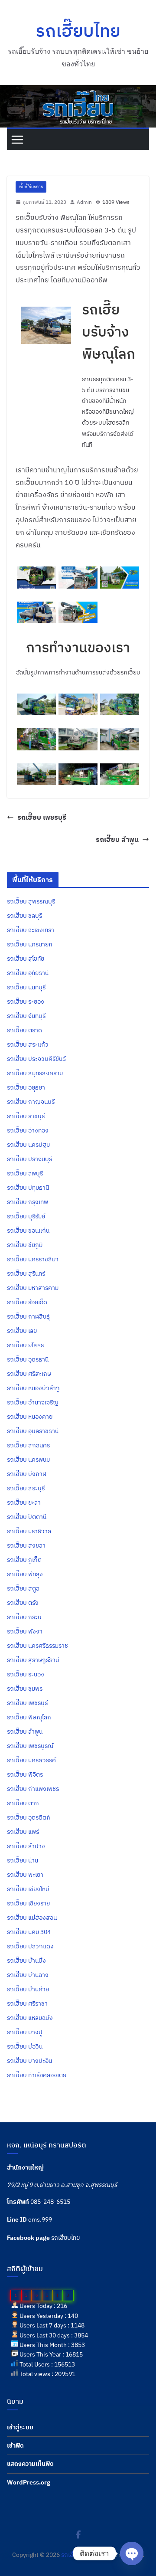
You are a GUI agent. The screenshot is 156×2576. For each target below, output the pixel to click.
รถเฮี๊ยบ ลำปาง (26, 1846)
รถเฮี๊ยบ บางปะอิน (29, 2061)
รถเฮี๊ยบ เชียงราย (28, 1903)
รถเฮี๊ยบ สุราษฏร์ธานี (33, 1660)
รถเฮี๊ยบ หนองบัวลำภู (33, 1388)
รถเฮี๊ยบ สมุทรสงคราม (35, 1073)
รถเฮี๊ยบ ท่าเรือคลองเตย (37, 2075)
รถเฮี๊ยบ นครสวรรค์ (31, 1760)
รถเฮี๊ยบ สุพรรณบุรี (31, 901)
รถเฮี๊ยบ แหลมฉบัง (30, 2018)
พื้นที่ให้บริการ (31, 187)
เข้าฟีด (15, 2445)
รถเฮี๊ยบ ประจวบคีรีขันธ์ (36, 1059)
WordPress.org (29, 2482)
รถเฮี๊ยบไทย (78, 30)
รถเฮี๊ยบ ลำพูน (117, 839)
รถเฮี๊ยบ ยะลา (24, 1502)
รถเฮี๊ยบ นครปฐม (28, 1145)
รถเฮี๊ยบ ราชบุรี (26, 1116)
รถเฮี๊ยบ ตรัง (23, 1603)
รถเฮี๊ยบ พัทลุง (25, 1574)
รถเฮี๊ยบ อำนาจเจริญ (33, 1402)
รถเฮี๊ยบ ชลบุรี (24, 916)
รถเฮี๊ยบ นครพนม (28, 1460)
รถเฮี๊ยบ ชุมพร (25, 1689)
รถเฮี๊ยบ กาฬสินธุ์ (28, 1316)
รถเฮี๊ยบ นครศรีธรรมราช (37, 1646)
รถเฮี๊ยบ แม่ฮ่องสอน (32, 1918)
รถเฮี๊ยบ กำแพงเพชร (33, 1789)
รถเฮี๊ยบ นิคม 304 (29, 1932)
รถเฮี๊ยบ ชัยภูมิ (25, 1245)
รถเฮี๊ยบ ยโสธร (25, 1345)
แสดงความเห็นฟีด (30, 2464)
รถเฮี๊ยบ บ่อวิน (25, 2046)
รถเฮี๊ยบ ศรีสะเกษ (29, 1374)
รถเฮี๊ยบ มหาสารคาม (33, 1288)
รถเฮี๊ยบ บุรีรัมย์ (26, 1216)
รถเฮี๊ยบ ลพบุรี (25, 1173)
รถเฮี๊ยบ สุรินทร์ (26, 1273)
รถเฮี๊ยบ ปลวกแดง (30, 1946)
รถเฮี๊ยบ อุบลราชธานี (33, 1431)
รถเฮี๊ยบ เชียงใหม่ (28, 1889)
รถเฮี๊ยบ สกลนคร (28, 1445)
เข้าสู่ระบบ (20, 2427)
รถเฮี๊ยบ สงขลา (26, 1545)
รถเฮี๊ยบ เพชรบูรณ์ (30, 1746)
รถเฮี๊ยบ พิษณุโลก (29, 1717)
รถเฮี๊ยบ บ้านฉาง (28, 1975)
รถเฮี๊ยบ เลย (22, 1331)
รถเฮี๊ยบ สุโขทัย (26, 959)
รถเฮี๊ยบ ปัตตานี (27, 1517)
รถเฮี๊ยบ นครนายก (30, 944)
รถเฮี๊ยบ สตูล (23, 1588)
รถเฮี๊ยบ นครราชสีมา (33, 1259)
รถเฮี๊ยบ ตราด (24, 1030)
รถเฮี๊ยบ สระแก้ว (28, 1044)
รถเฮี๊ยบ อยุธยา (26, 1087)
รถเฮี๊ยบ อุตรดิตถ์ (29, 1817)
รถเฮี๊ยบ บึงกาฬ (27, 1474)
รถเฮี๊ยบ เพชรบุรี (42, 817)
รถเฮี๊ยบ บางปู (25, 2032)
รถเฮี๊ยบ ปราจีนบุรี (29, 1159)
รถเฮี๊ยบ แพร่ (23, 1832)
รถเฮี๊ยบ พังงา (25, 1631)
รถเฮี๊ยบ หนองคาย (30, 1417)
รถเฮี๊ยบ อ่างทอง (28, 1130)
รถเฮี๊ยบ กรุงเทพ (28, 1202)
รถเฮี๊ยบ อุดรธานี (28, 1359)
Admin (84, 202)
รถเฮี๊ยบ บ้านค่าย (28, 1989)
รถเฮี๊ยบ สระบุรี (26, 1488)
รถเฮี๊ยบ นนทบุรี (26, 987)
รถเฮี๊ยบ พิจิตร (25, 1774)
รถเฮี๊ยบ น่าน (23, 1860)
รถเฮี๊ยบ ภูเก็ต (24, 1560)
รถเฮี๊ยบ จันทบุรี (26, 1016)
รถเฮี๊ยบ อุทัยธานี (28, 973)
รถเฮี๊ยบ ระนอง (26, 1674)
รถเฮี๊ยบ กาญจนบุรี (31, 1102)
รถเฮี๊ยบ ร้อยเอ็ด (27, 1302)
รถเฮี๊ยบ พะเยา (25, 1875)
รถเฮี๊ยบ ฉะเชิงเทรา (31, 930)
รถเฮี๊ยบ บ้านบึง (26, 1961)
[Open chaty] (132, 2553)
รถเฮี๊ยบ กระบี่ (24, 1617)
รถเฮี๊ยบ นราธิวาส (29, 1531)
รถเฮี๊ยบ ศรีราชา (27, 2003)
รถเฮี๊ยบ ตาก (23, 1803)
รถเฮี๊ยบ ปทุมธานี (28, 1188)
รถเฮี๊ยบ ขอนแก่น (28, 1231)
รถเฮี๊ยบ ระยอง (26, 1002)
